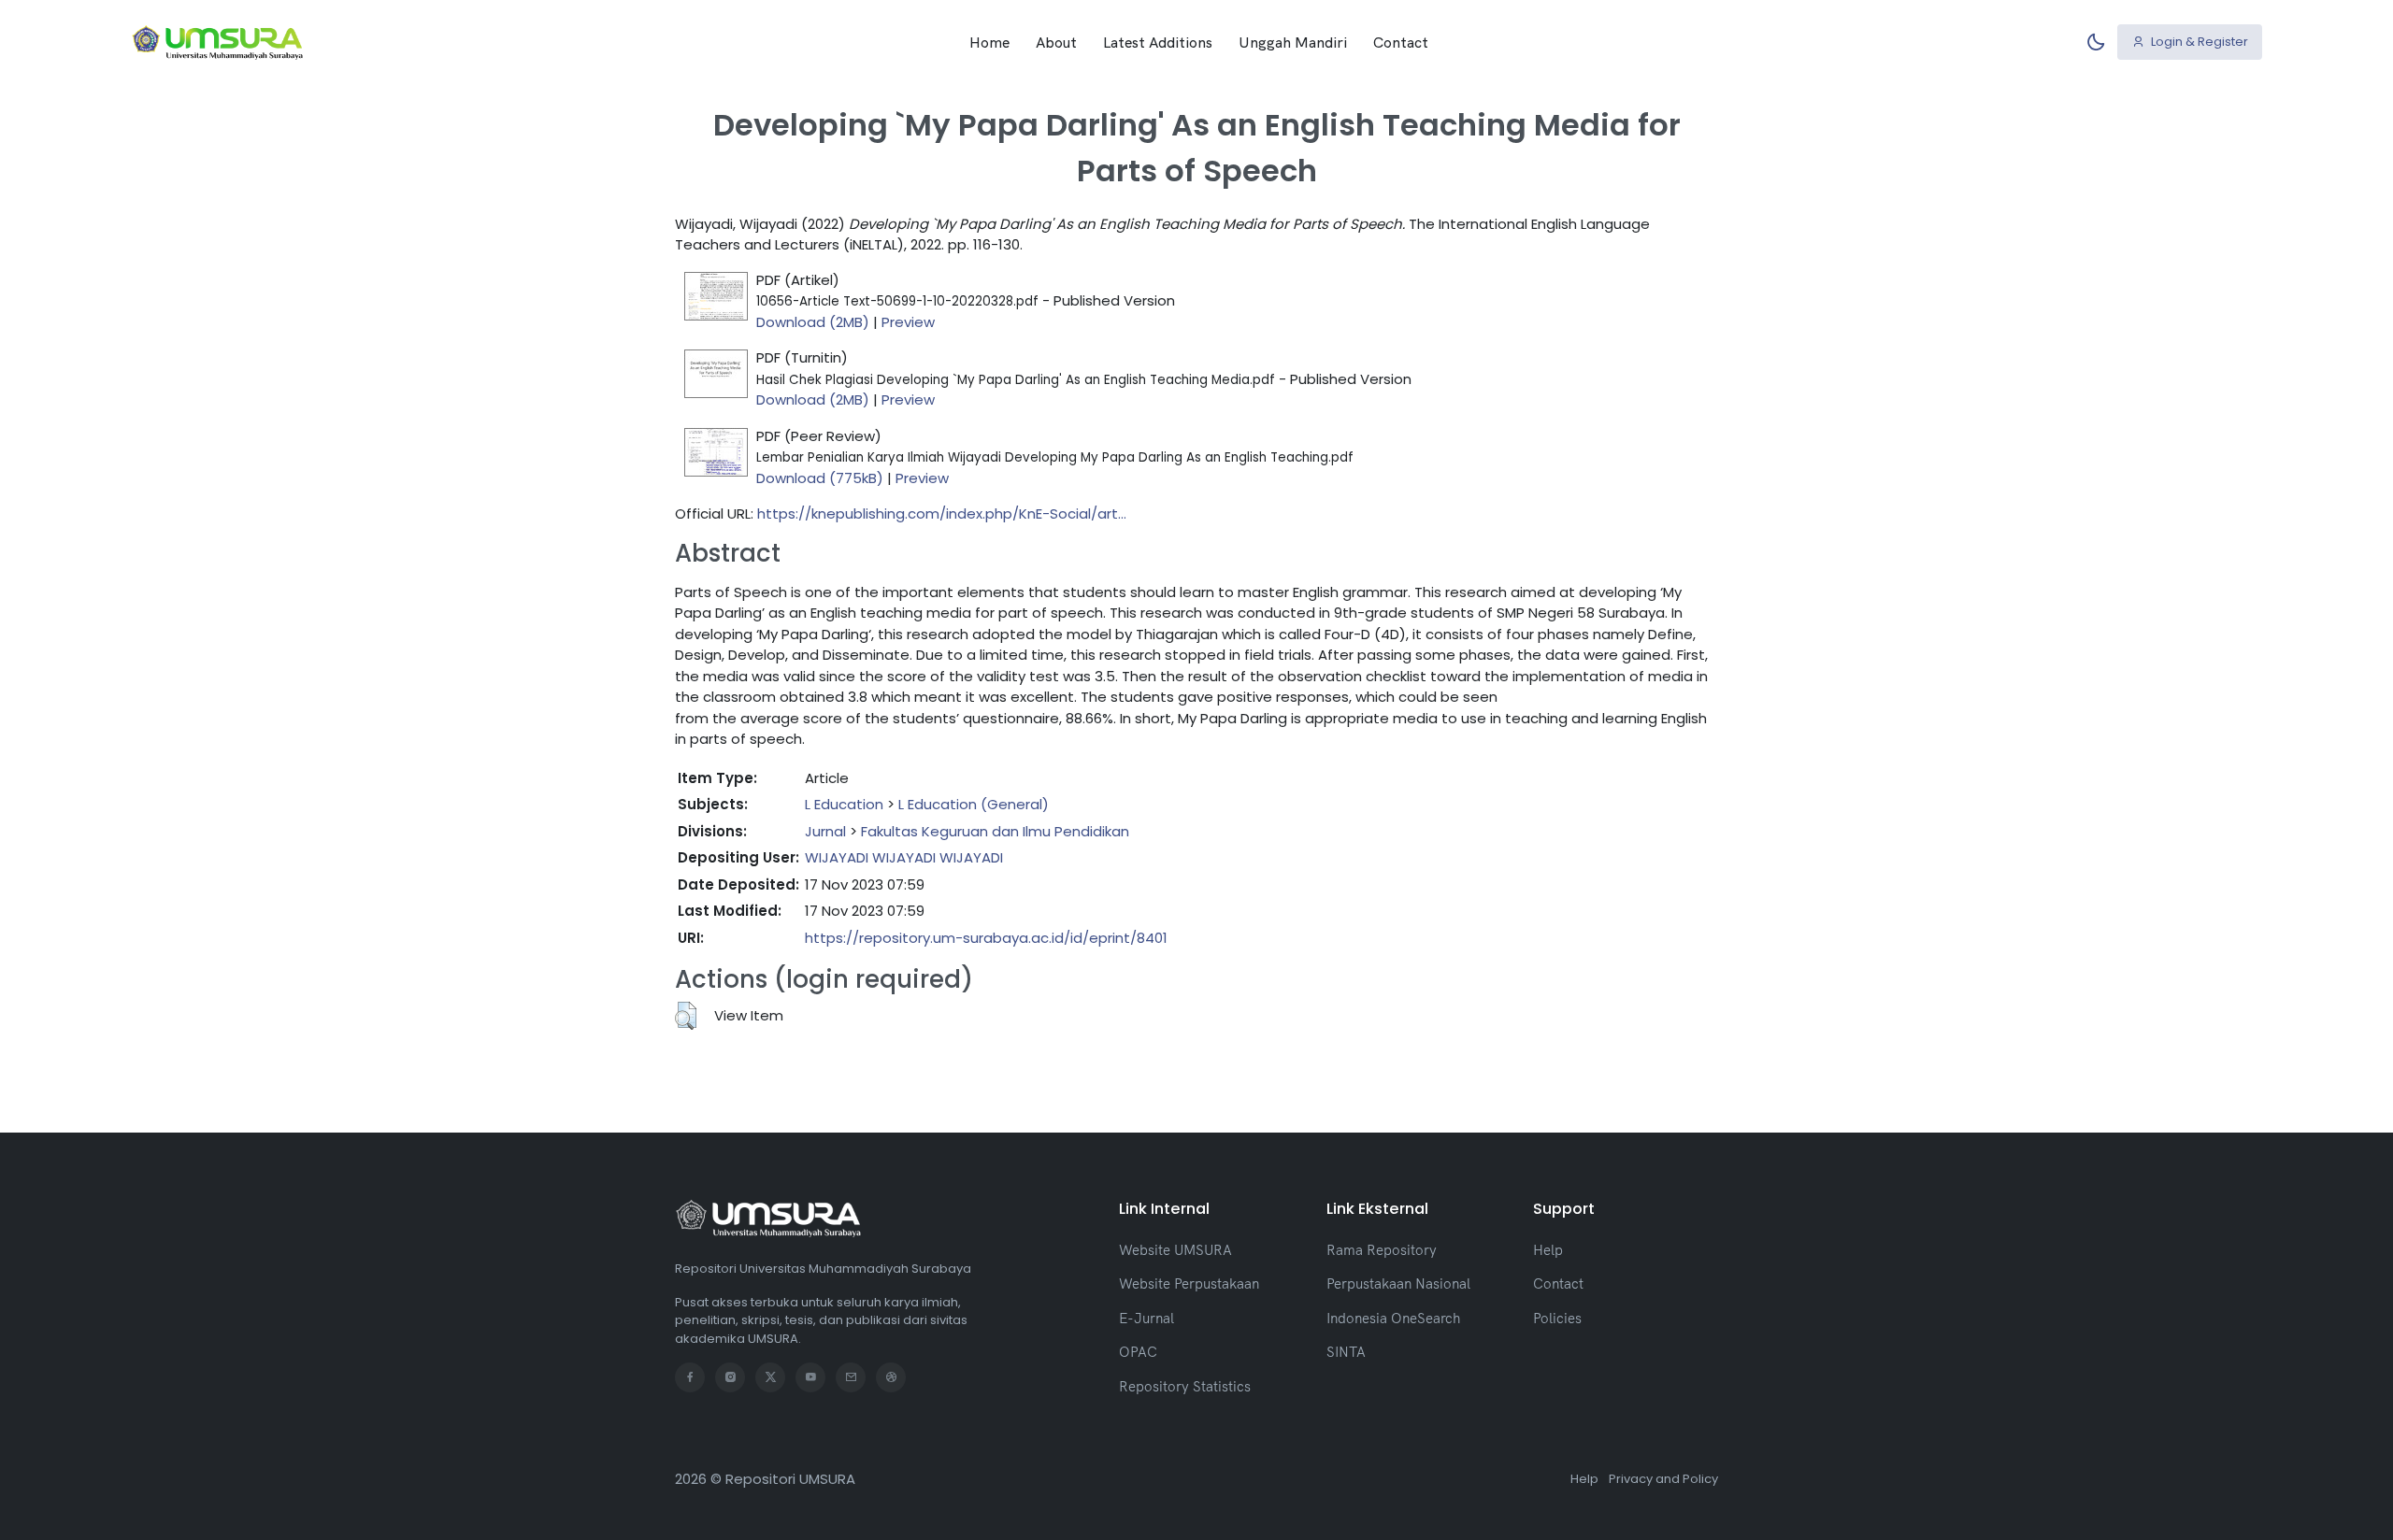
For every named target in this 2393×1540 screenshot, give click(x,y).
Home (989, 42)
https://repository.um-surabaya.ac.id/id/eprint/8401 (986, 938)
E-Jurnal (1146, 1318)
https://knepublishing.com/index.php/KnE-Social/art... (942, 513)
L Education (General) (974, 804)
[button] (686, 1016)
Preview (908, 322)
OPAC (1138, 1352)
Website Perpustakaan (1189, 1283)
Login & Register (2198, 42)
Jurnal (825, 831)
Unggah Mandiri (1293, 42)
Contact (1401, 42)
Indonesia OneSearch (1393, 1318)
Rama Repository (1382, 1250)
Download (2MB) (813, 322)
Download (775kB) (820, 478)
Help (1548, 1250)
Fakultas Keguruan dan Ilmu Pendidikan (995, 831)
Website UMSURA (1175, 1250)
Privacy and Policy (1663, 1479)
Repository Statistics (1185, 1386)
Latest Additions (1158, 42)
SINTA (1346, 1352)
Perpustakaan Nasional (1398, 1283)
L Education (844, 804)
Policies (1557, 1318)
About (1056, 42)
